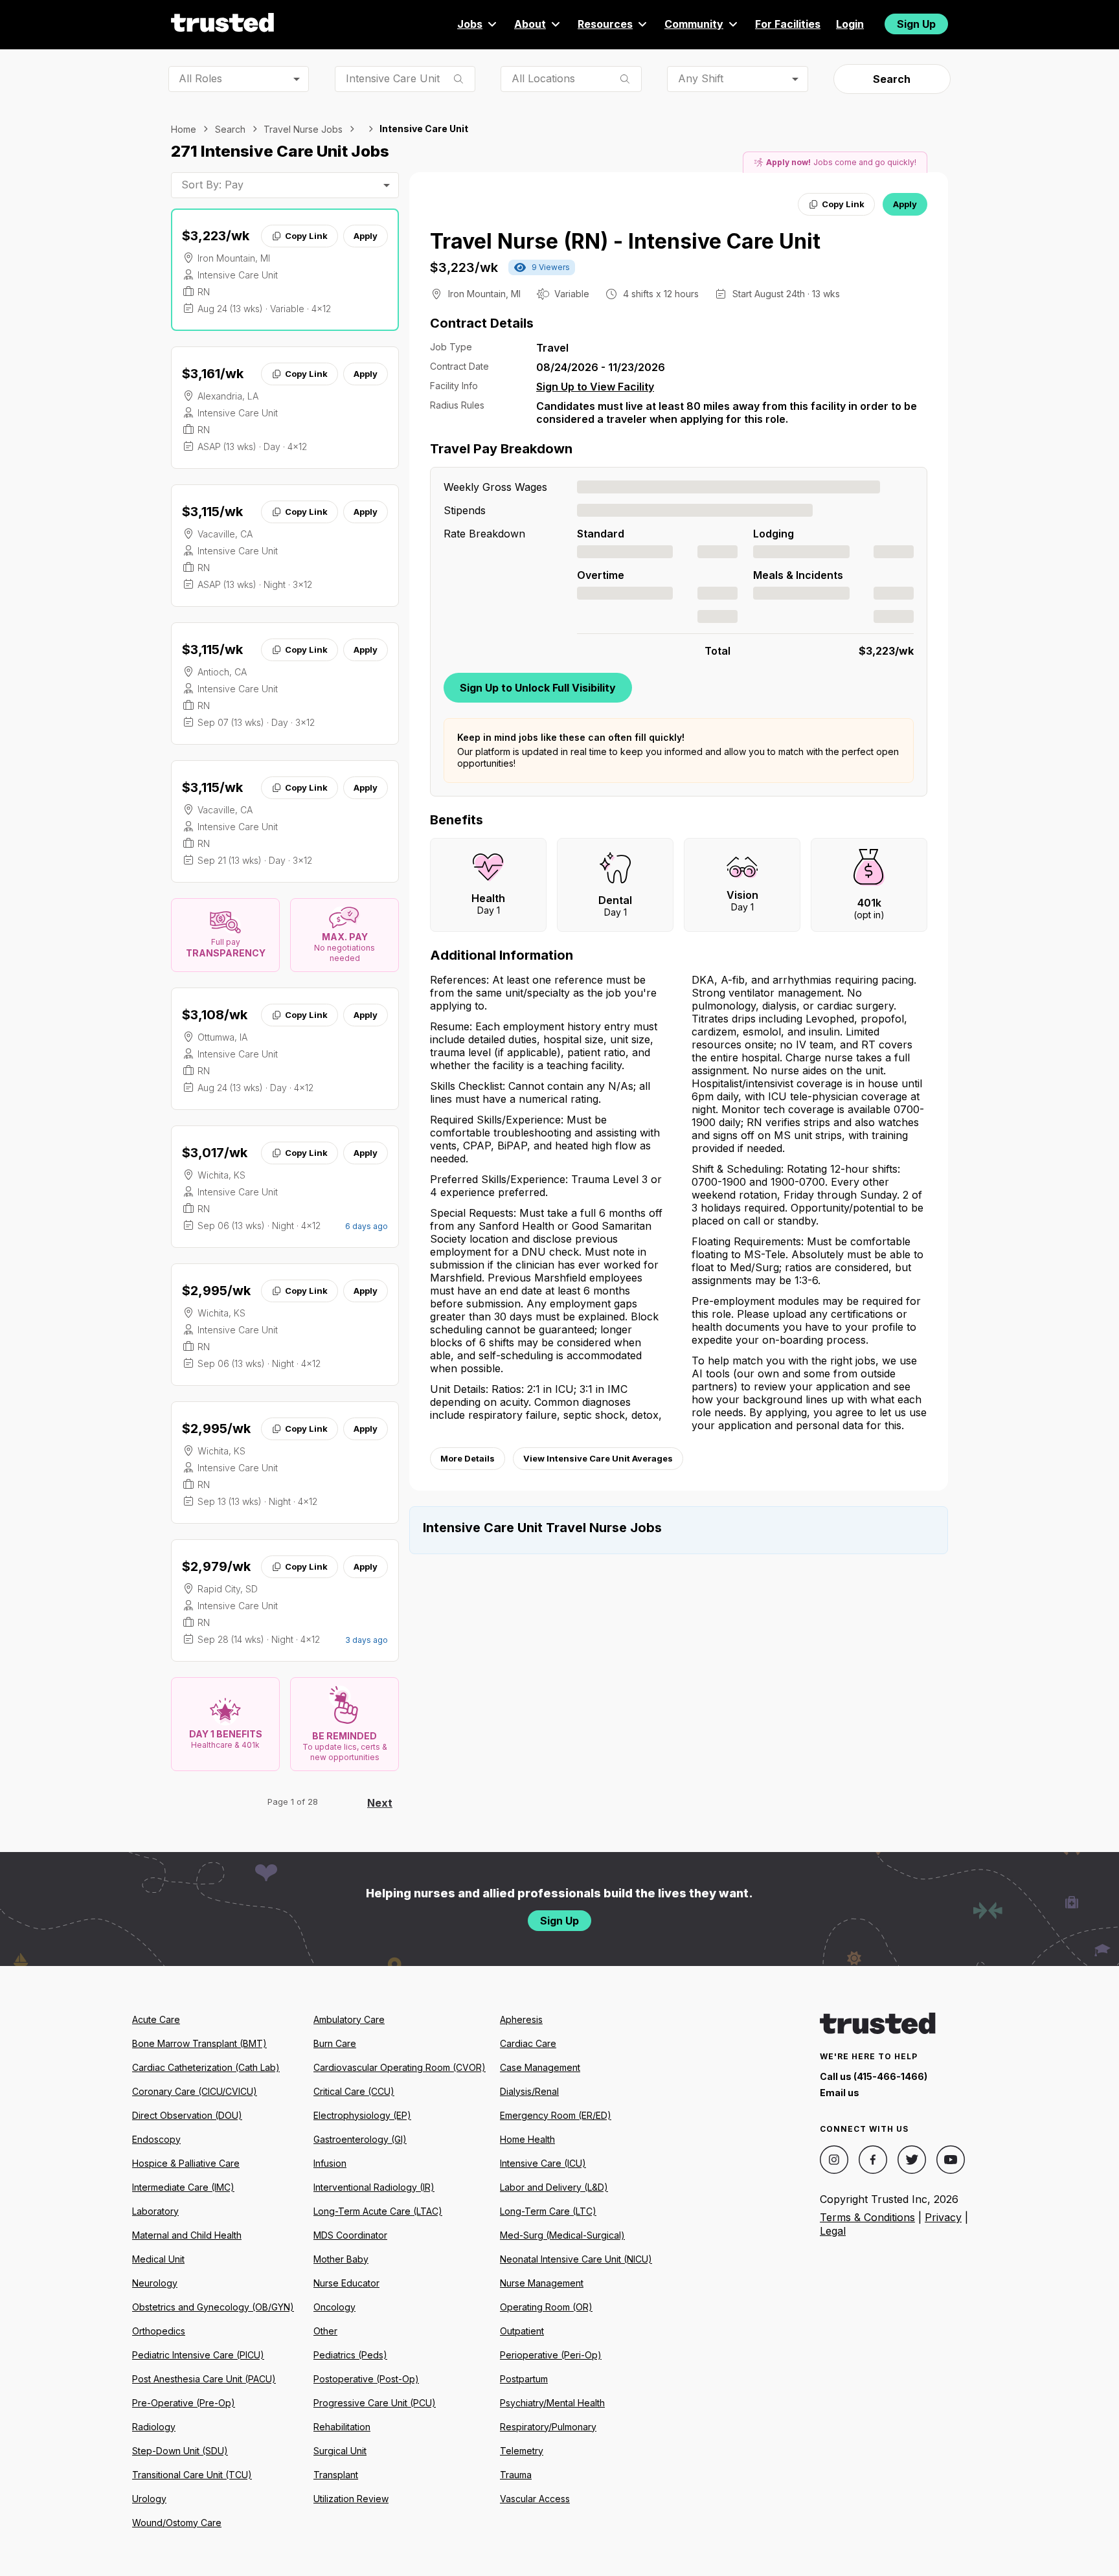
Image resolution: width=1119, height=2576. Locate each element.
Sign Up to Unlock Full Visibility (538, 688)
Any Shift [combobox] (701, 78)
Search (892, 79)
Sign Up (916, 24)
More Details (468, 1458)
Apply (366, 236)
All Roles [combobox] (200, 78)
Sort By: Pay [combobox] (212, 185)
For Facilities (788, 24)
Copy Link (306, 236)
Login (850, 24)
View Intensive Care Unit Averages (598, 1458)
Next (380, 1803)
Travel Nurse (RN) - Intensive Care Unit (625, 241)
